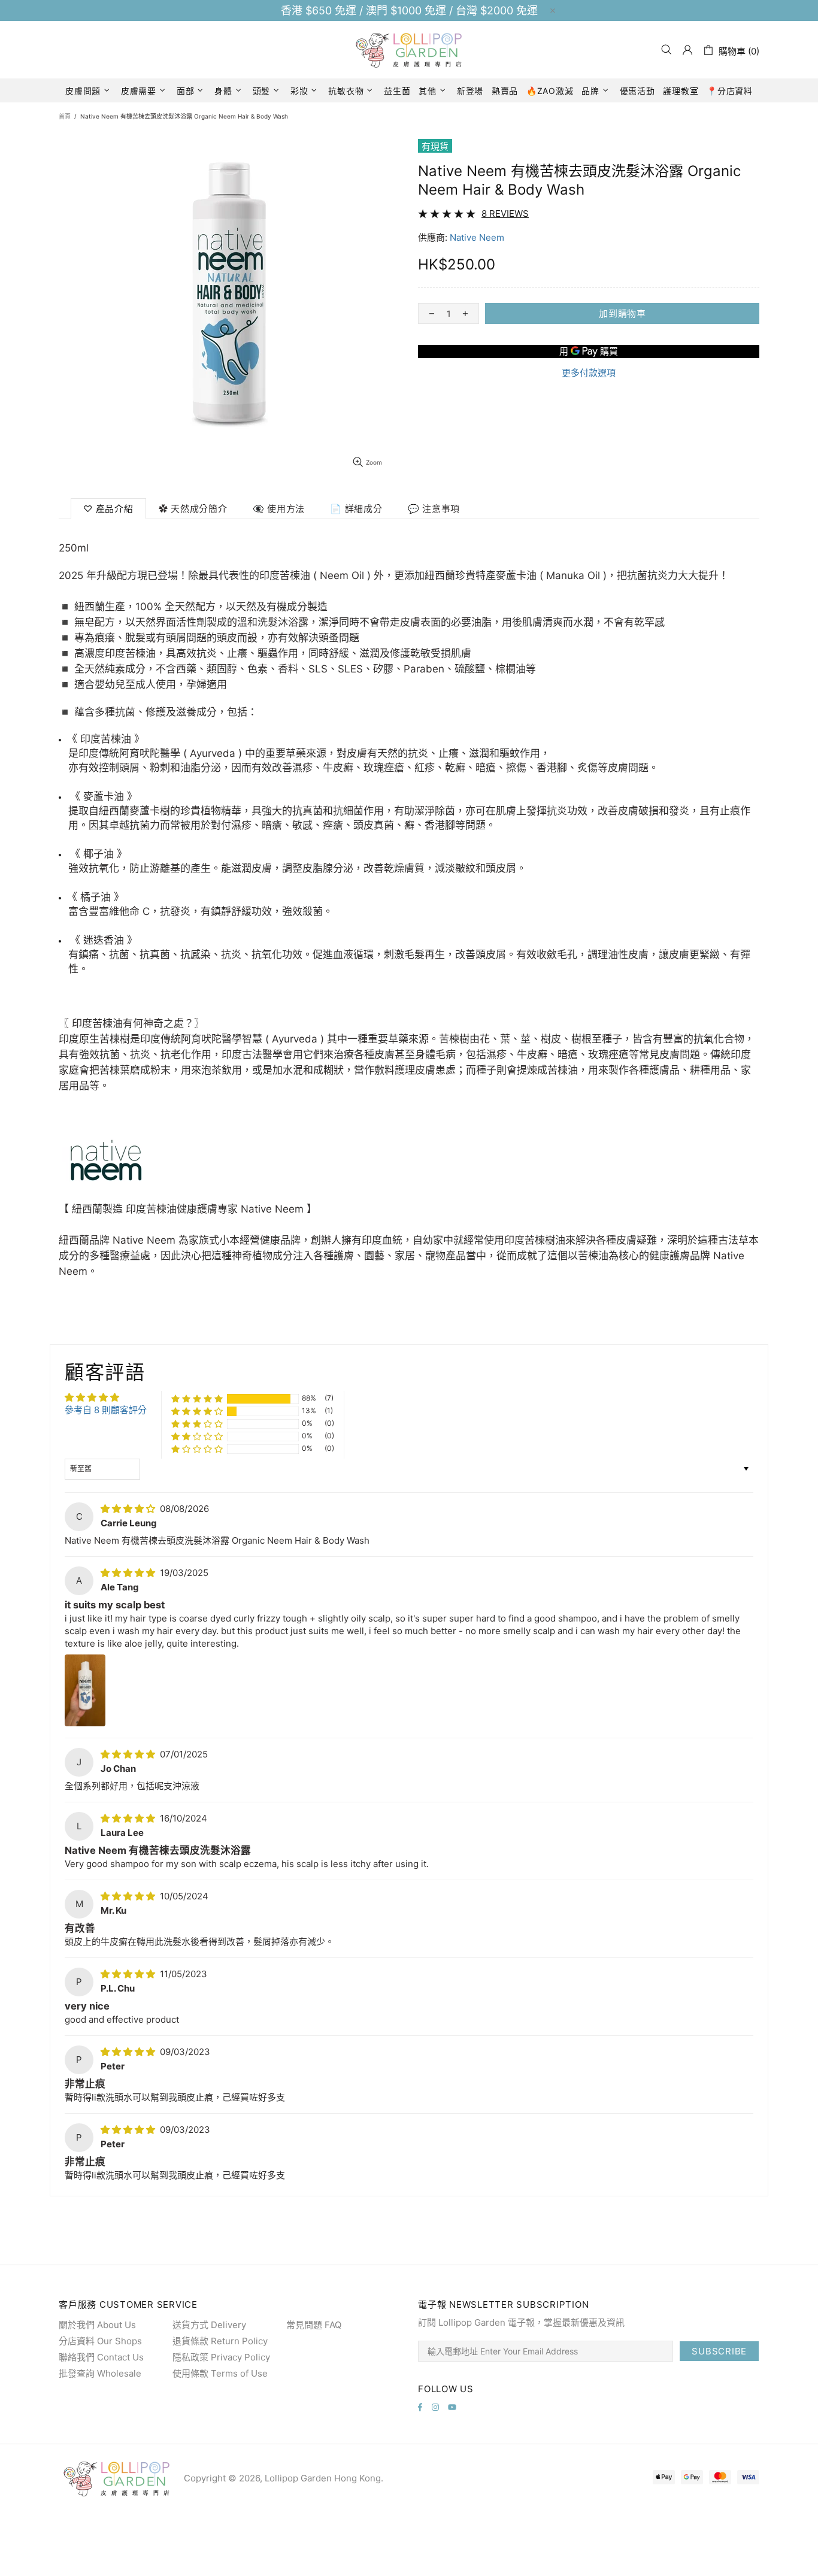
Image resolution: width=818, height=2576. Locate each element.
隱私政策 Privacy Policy (221, 2357)
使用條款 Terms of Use (220, 2373)
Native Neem (477, 237)
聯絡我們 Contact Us (101, 2357)
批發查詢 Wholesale (100, 2373)
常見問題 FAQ (314, 2325)
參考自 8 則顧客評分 (106, 1410)
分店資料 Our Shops (100, 2341)
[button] (197, 1398)
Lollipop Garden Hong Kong (409, 50)
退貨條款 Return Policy (220, 2341)
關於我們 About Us (97, 2325)
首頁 (65, 116)
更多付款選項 (589, 373)
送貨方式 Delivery (209, 2325)
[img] (129, 1509)
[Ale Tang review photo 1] (85, 1690)
